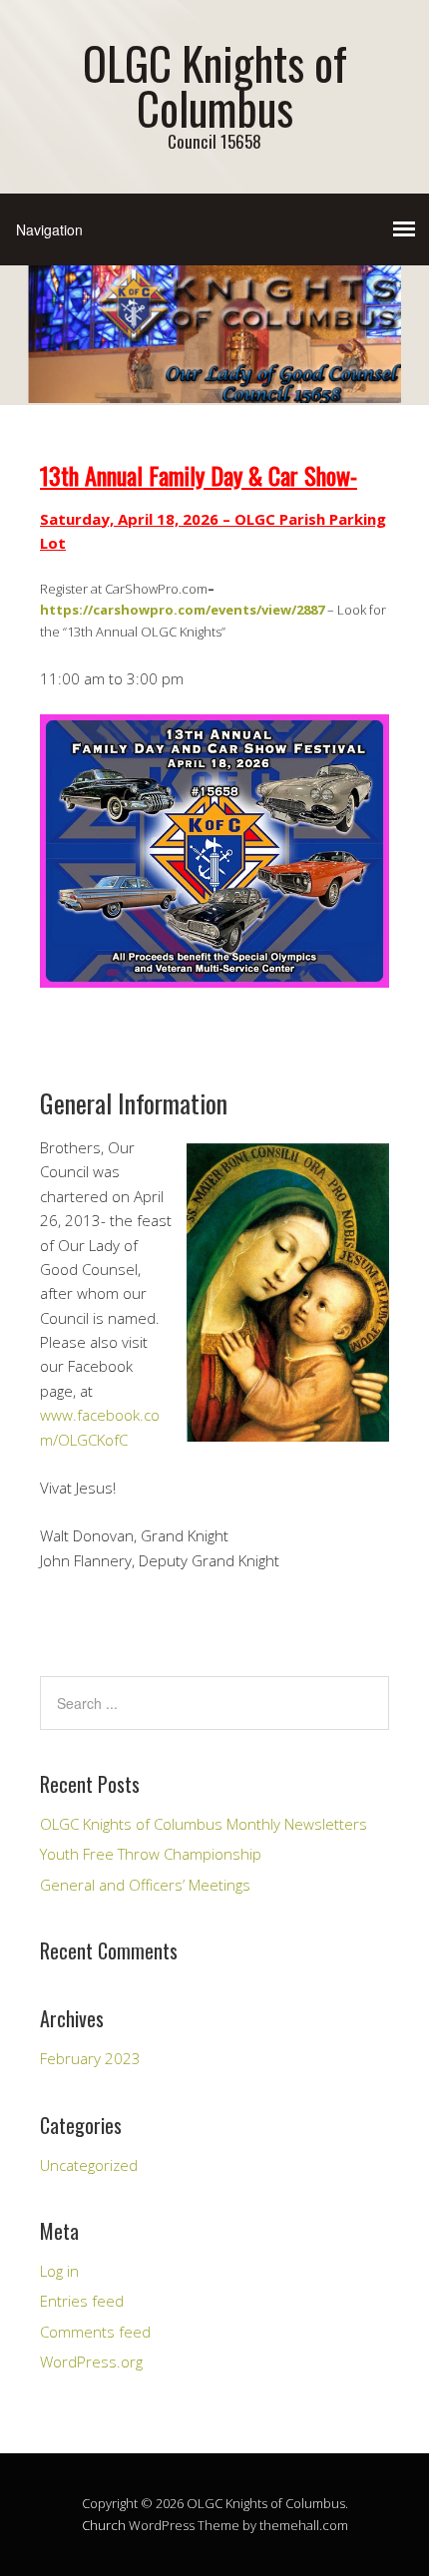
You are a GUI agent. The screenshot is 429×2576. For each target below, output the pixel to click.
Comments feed (95, 2332)
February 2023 (90, 2058)
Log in (59, 2271)
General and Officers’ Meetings (145, 1885)
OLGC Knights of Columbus (215, 85)
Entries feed (82, 2301)
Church (104, 2525)
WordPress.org (91, 2361)
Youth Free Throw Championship (151, 1854)
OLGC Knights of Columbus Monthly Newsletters (204, 1824)
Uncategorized (89, 2165)
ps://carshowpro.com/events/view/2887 (194, 610)
